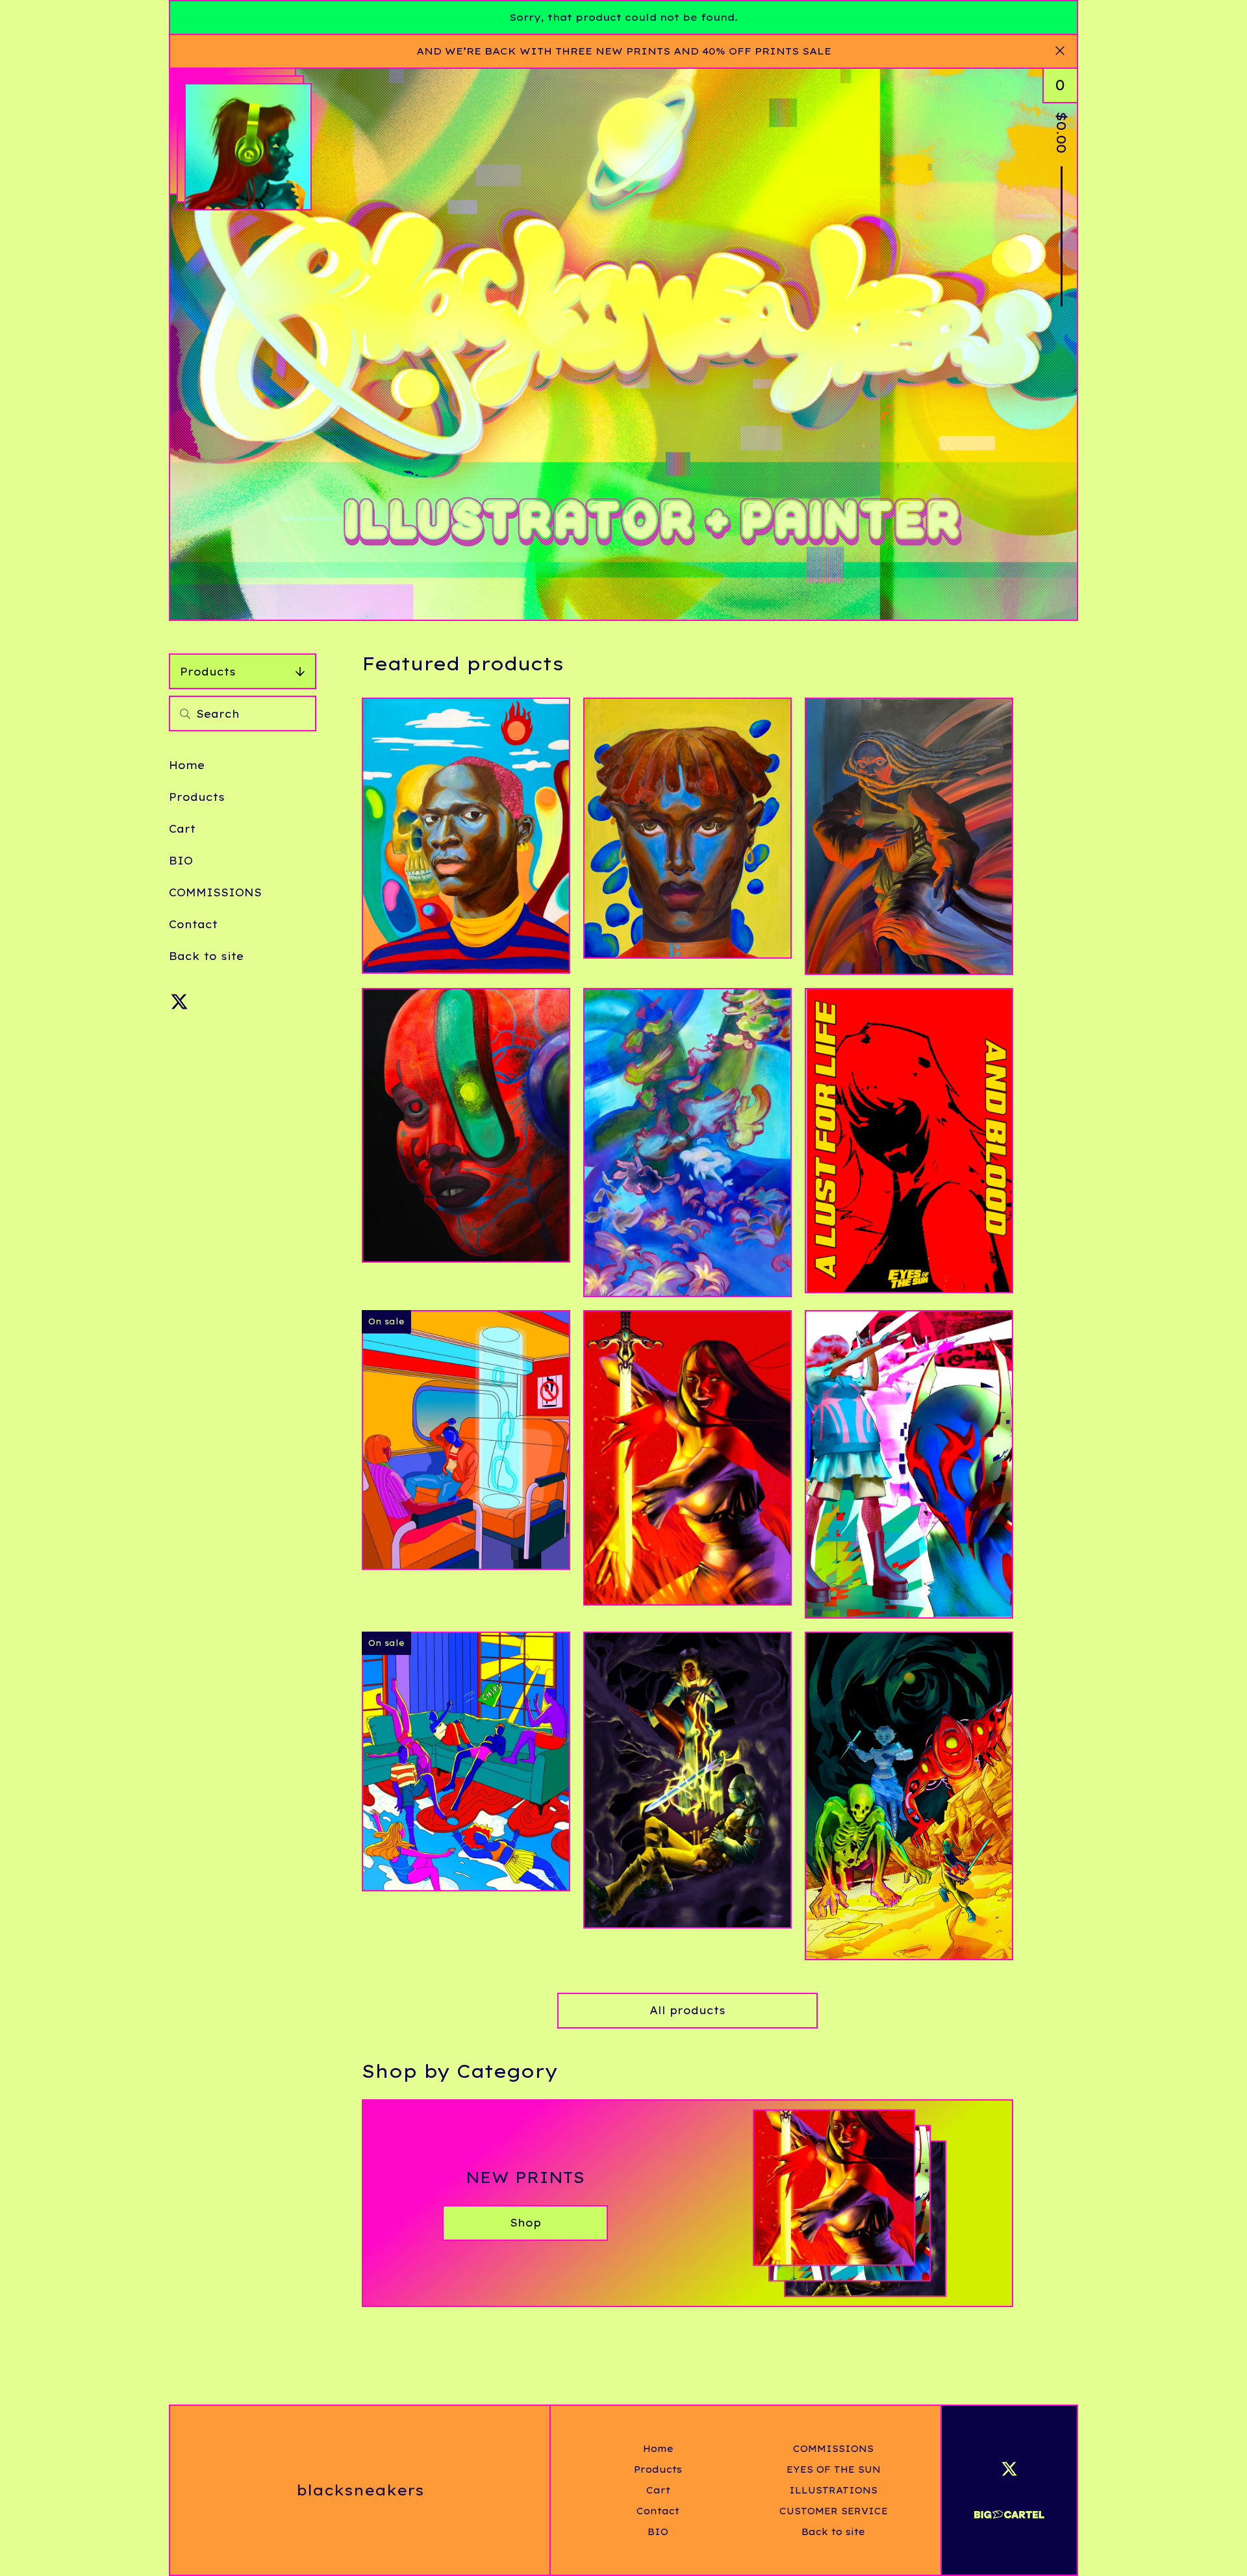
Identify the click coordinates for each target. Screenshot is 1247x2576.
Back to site (206, 956)
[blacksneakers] (248, 147)
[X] (179, 1002)
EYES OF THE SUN (834, 2469)
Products (208, 672)
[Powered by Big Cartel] (1009, 2509)
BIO (181, 861)
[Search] (185, 713)
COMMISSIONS (215, 892)
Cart (182, 829)
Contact (193, 924)
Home (187, 765)
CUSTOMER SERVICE (834, 2511)
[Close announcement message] (1060, 51)
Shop (525, 2223)
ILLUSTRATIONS (833, 2490)
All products (687, 2010)
